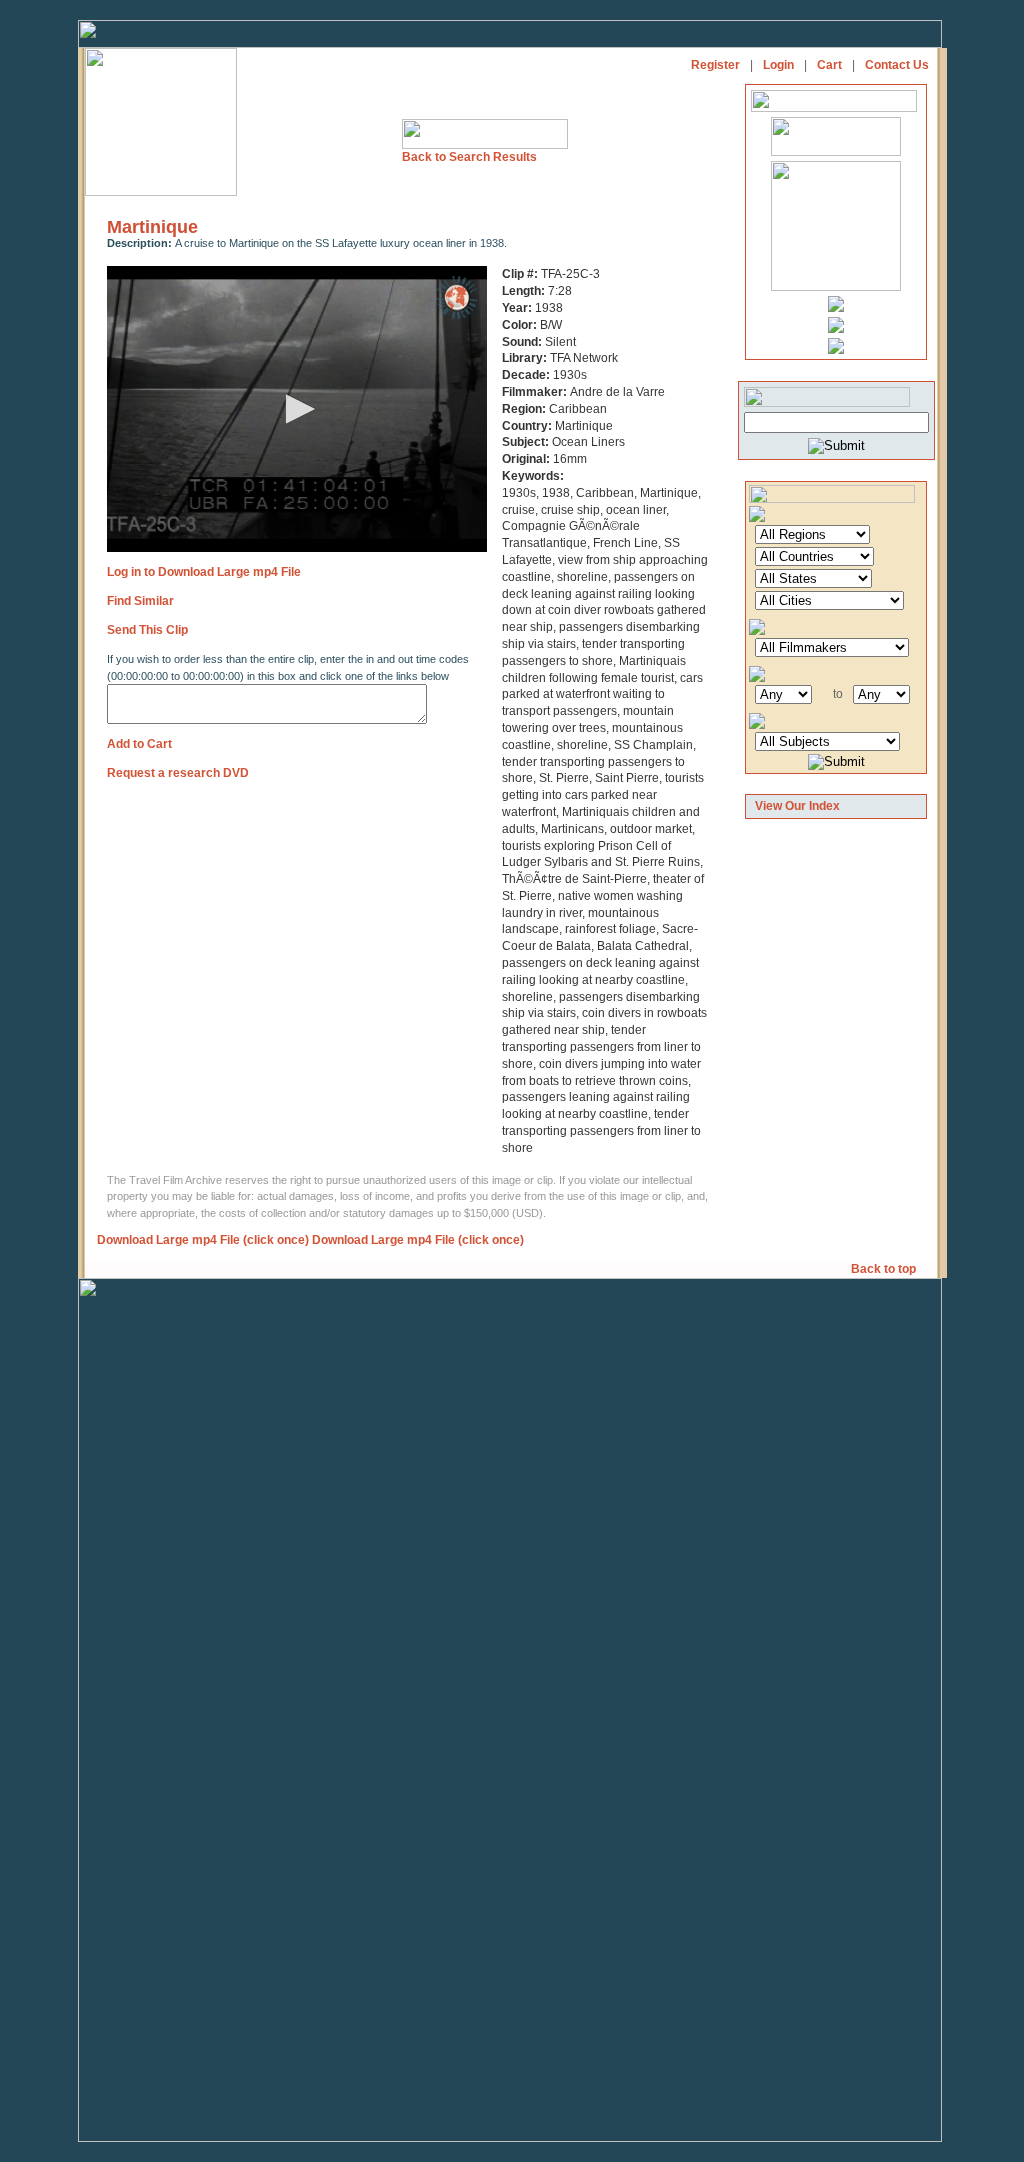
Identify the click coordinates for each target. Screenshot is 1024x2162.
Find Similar (140, 601)
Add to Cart (139, 744)
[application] (297, 409)
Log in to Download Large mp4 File (204, 572)
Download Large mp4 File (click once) (203, 1240)
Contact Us (897, 65)
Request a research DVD (178, 773)
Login (778, 65)
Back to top (885, 1269)
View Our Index (797, 806)
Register (715, 65)
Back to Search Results (469, 157)
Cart (829, 65)
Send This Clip (147, 630)
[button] (297, 409)
